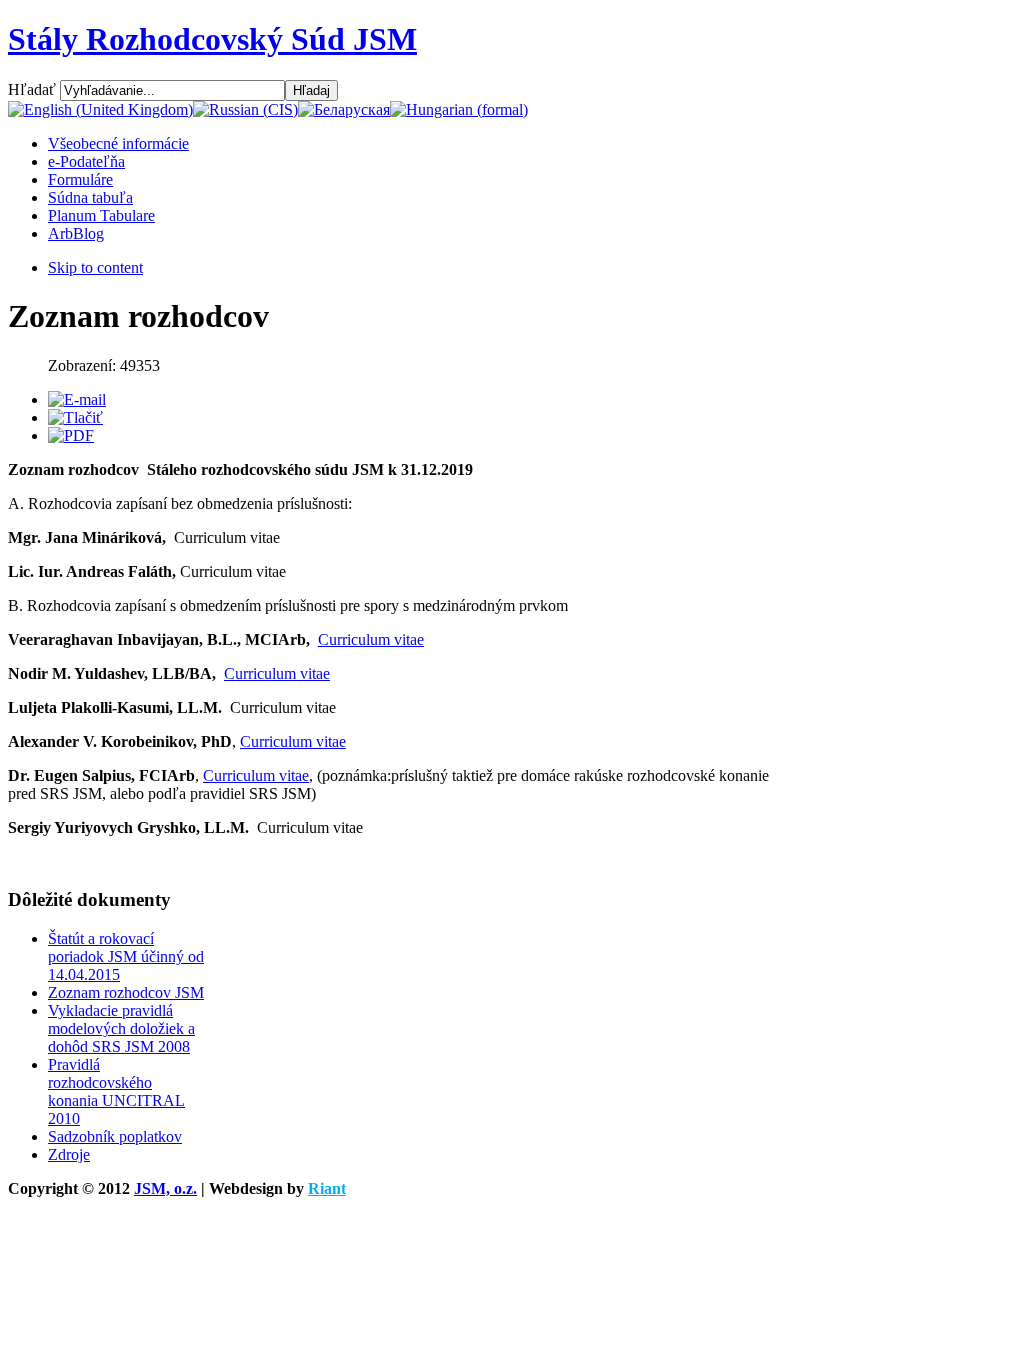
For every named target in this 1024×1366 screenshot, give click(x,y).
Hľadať (34, 89)
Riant (327, 1188)
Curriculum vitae (371, 639)
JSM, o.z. (165, 1188)
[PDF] (71, 435)
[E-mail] (77, 399)
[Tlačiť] (75, 417)
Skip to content (95, 267)
